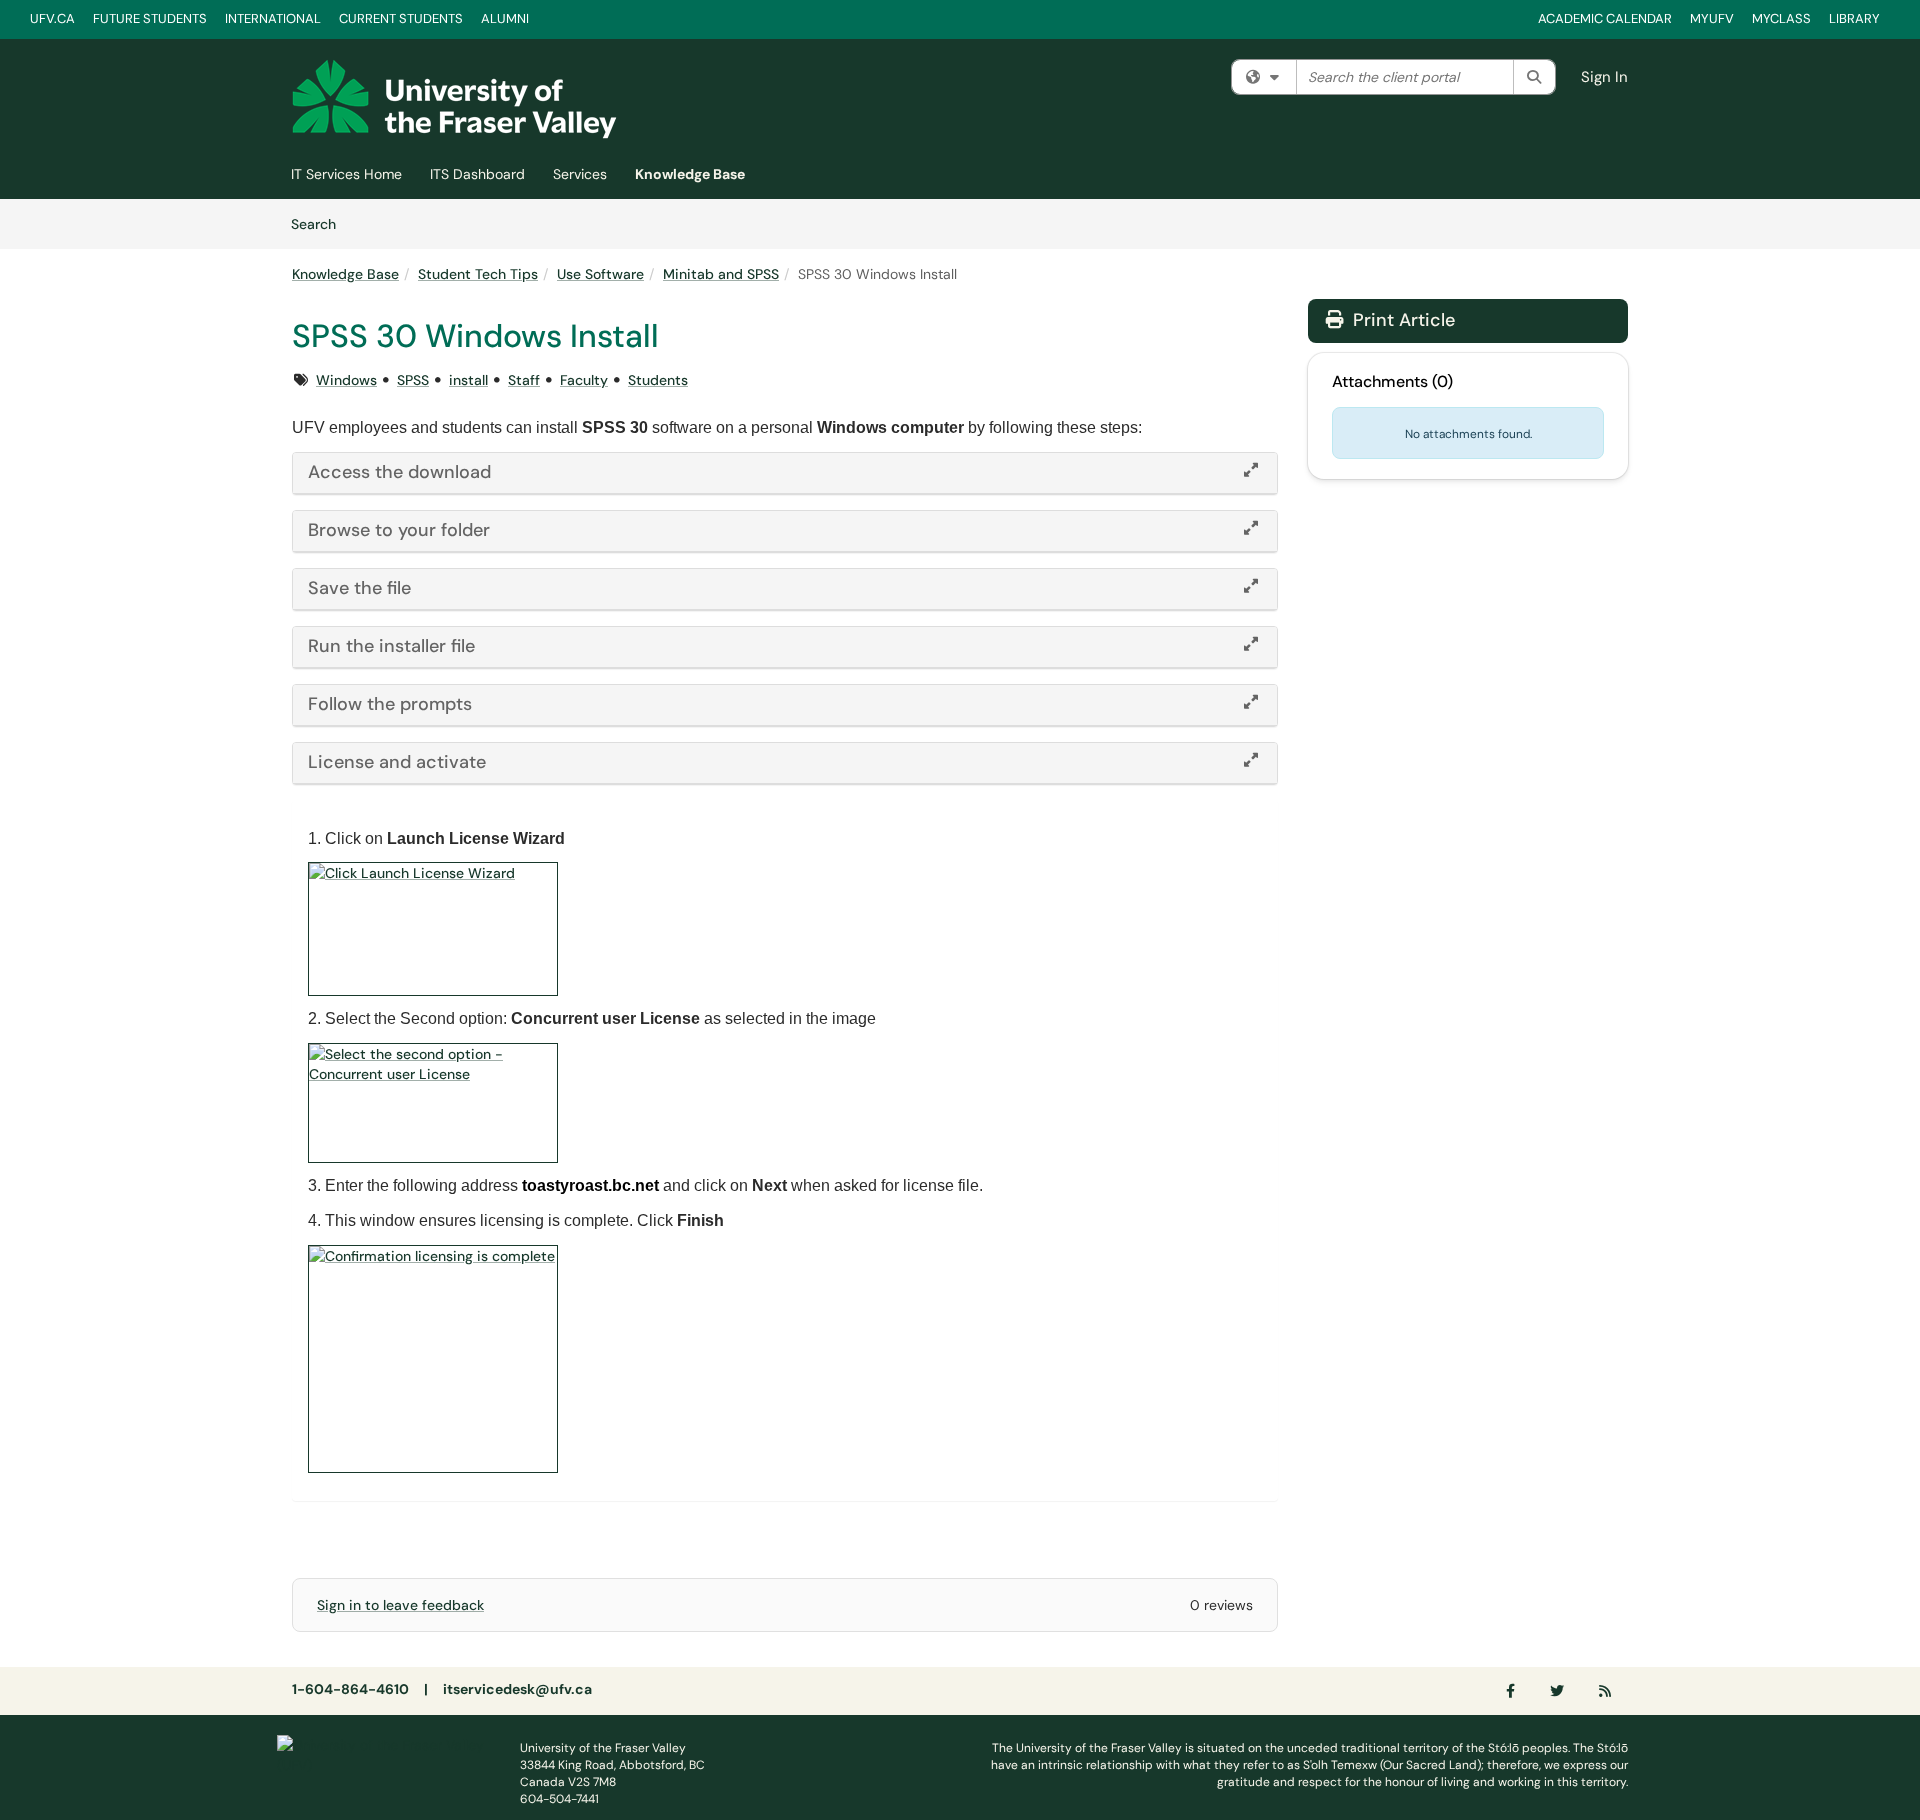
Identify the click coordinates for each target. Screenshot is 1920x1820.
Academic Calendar (1605, 18)
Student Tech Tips (478, 274)
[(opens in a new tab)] (454, 99)
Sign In (1604, 77)
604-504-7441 (559, 1799)
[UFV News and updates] (1606, 1691)
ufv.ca (52, 18)
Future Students (150, 18)
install (468, 380)
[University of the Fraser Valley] (383, 1753)
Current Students (401, 18)
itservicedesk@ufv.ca (517, 1689)
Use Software (600, 274)
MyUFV (1712, 18)
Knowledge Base (690, 174)
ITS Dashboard (477, 174)
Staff (524, 380)
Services (580, 174)
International (273, 18)
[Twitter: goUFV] (1558, 1691)
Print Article (1401, 320)
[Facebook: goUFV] (1511, 1691)
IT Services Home (346, 174)
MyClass (1781, 18)
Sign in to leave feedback (400, 1605)
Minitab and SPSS (721, 274)
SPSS (413, 380)
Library (1854, 18)
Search (320, 223)
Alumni (505, 18)
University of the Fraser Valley (603, 1748)
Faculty (584, 380)
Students (658, 380)
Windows (346, 380)
